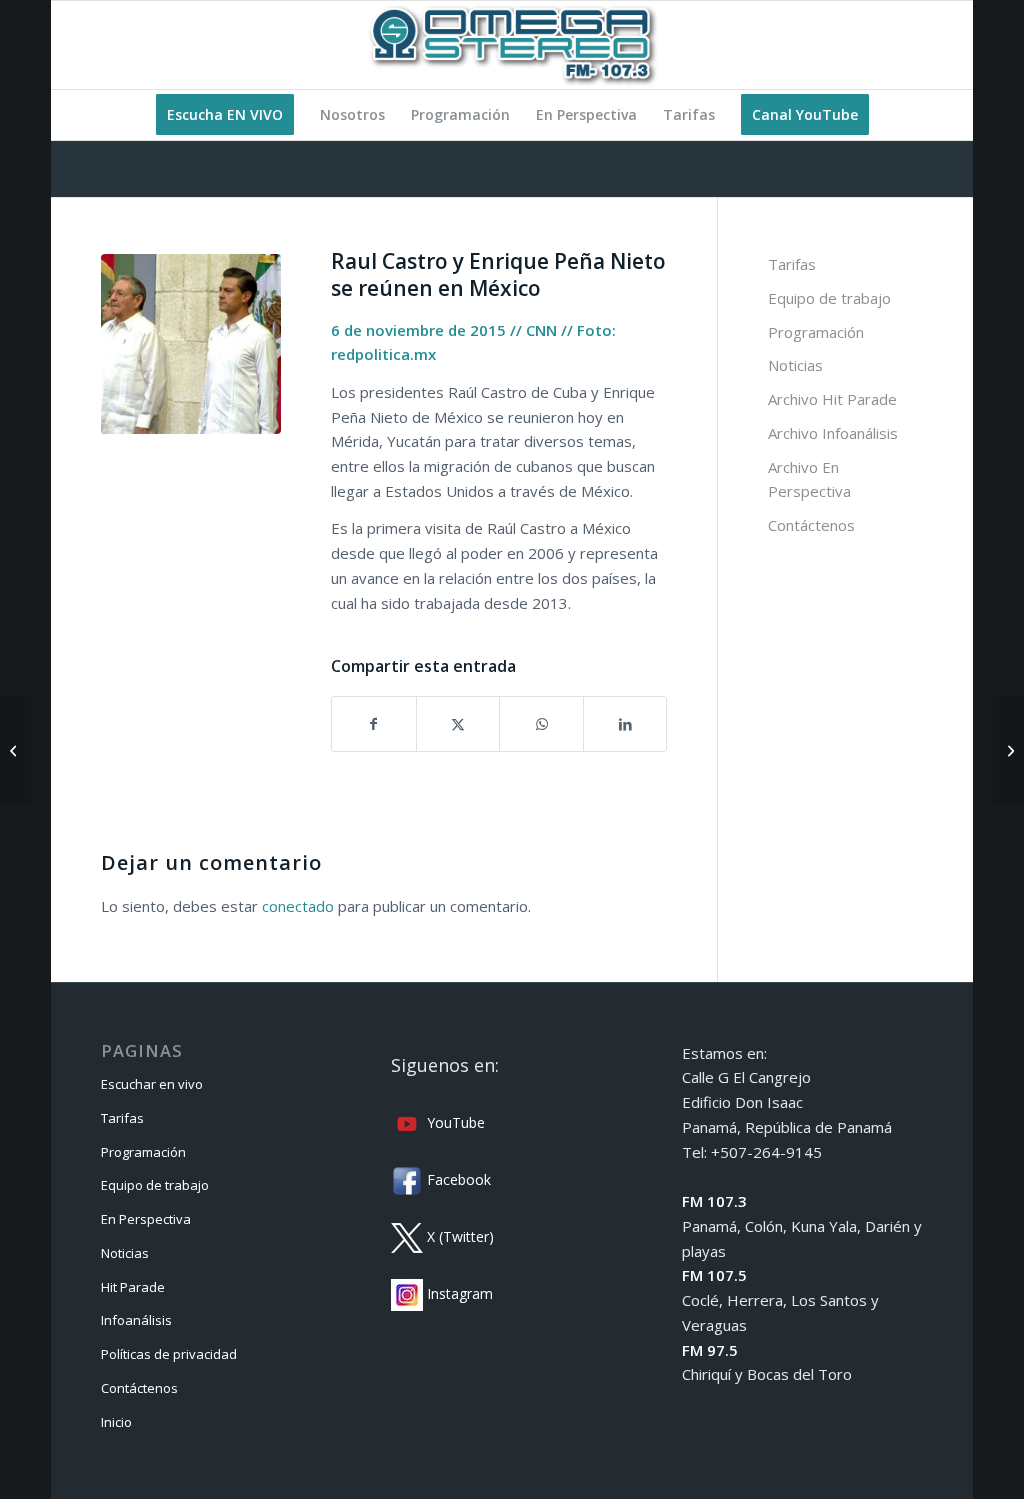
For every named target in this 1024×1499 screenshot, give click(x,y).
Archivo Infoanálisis (833, 433)
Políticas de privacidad (169, 1354)
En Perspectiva (146, 1219)
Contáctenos (811, 525)
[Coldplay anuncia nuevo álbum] (15, 750)
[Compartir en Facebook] (374, 724)
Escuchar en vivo (152, 1084)
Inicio (116, 1422)
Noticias (795, 365)
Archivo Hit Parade (832, 399)
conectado (298, 906)
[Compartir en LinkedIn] (625, 724)
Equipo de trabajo (829, 298)
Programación (816, 332)
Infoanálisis (136, 1320)
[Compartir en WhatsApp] (541, 724)
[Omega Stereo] (512, 45)
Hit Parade (133, 1287)
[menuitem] (225, 115)
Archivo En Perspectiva (809, 479)
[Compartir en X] (458, 724)
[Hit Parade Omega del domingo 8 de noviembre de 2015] (1008, 750)
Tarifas (792, 264)
